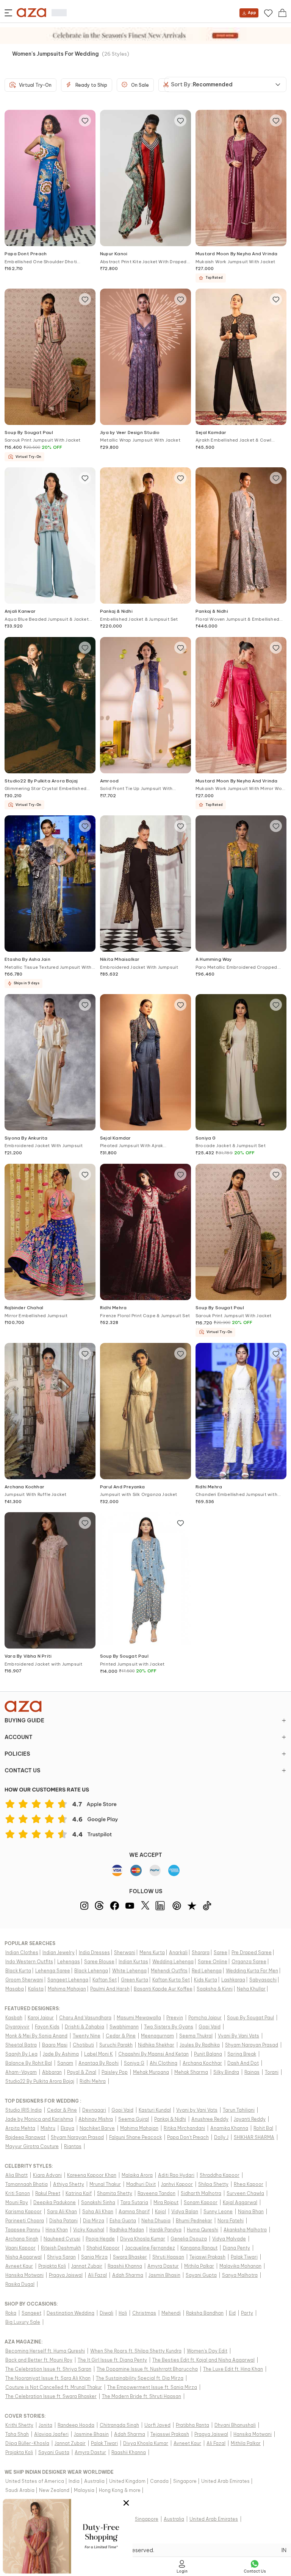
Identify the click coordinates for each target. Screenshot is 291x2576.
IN (284, 2550)
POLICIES (17, 1754)
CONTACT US (22, 1770)
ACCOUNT (19, 1737)
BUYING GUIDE (24, 1720)
